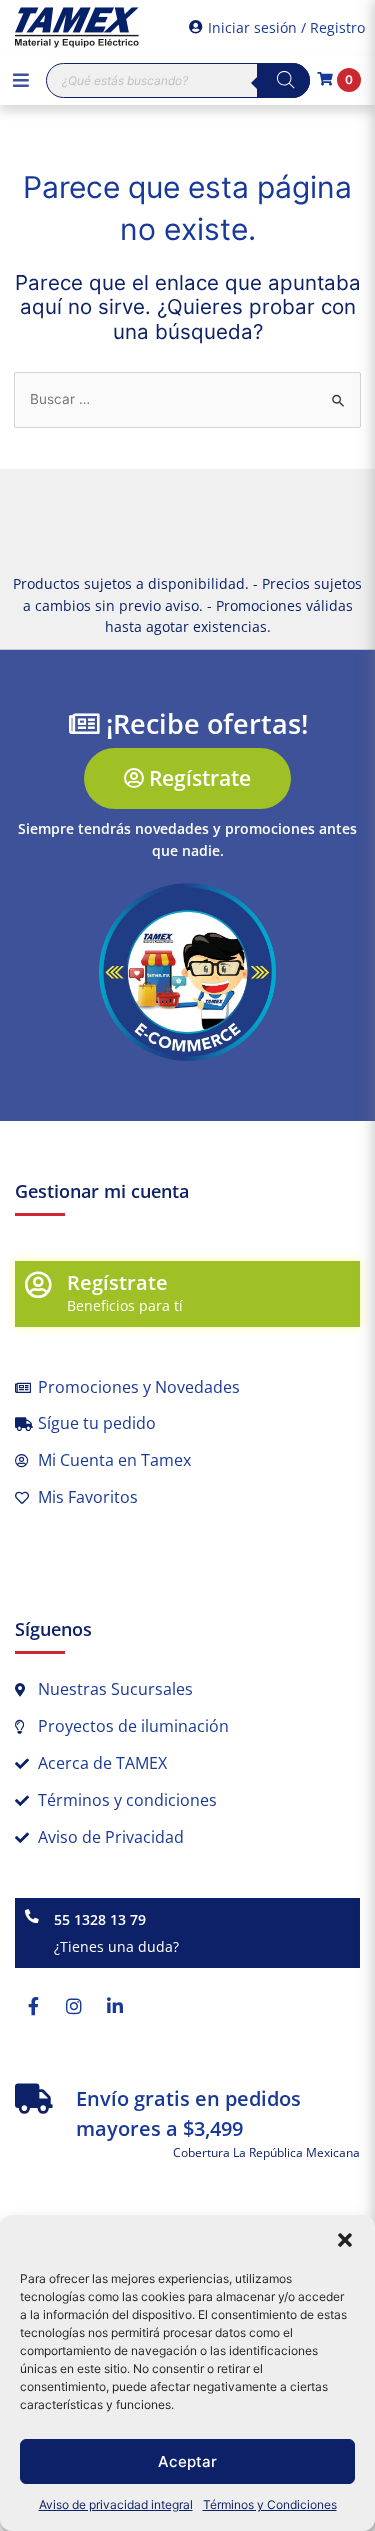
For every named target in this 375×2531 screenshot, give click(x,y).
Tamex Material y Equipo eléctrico (75, 27)
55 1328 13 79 (100, 1919)
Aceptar (187, 2461)
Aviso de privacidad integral (116, 2504)
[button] (345, 2240)
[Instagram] (74, 2006)
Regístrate (117, 1282)
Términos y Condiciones (270, 2504)
